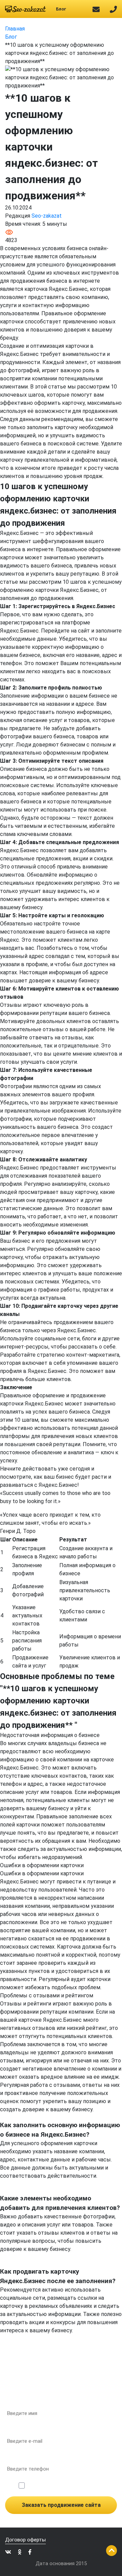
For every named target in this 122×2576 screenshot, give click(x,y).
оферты (94, 2485)
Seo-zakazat (47, 216)
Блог (61, 9)
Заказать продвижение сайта (61, 2505)
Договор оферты (25, 2540)
